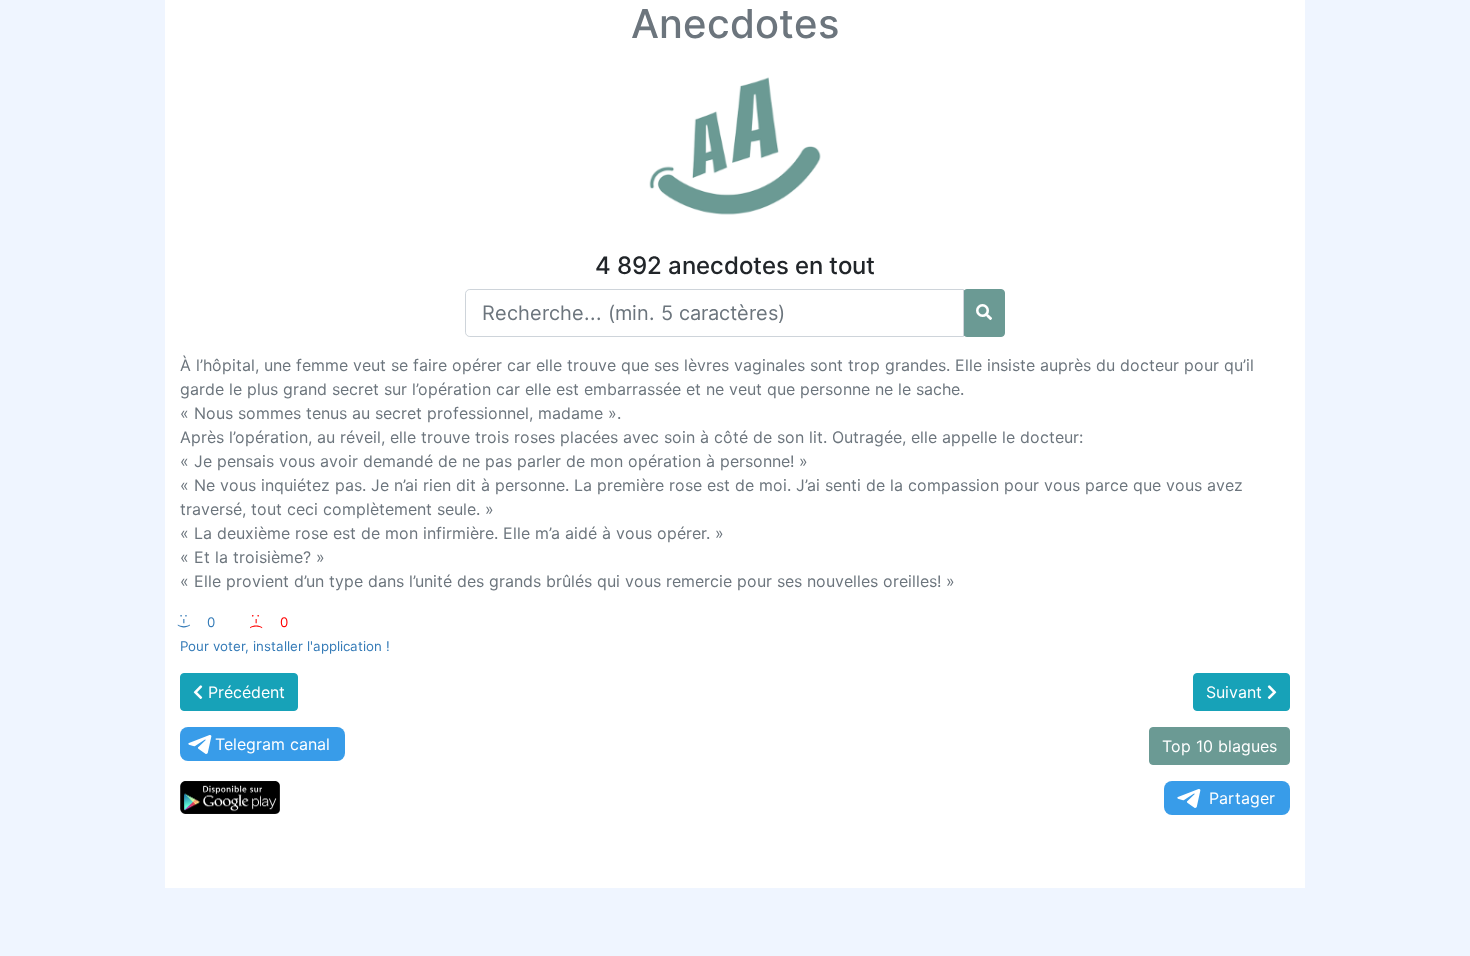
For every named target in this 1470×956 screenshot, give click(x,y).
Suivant (1236, 692)
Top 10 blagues (1219, 746)
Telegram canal (272, 744)
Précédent (244, 692)
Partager (1242, 798)
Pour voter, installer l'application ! (285, 646)
